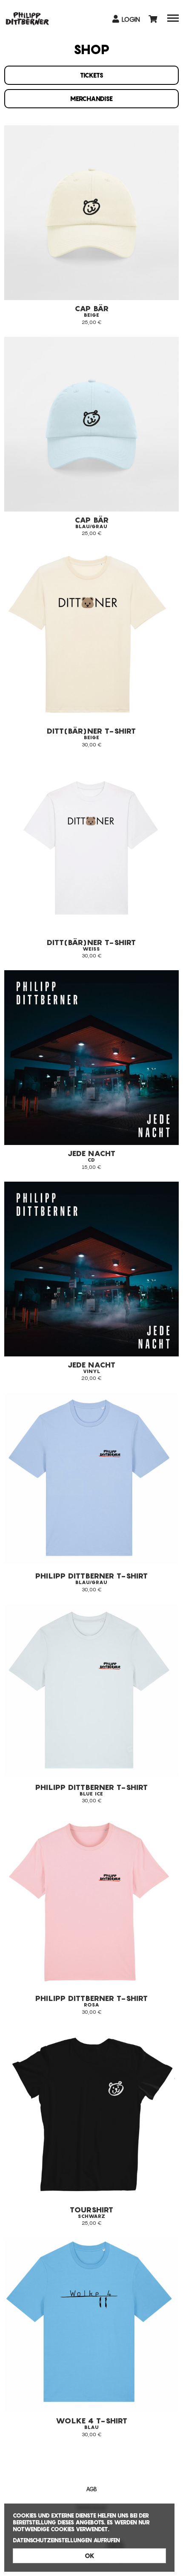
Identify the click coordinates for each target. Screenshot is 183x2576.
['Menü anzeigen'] (173, 20)
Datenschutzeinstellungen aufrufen (66, 2540)
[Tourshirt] (91, 2114)
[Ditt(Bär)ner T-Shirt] (91, 635)
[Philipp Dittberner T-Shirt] (91, 1902)
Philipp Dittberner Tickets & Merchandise (27, 18)
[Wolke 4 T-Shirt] (91, 2325)
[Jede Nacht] (91, 1269)
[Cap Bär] (91, 424)
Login (130, 19)
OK (90, 2556)
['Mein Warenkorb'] (154, 19)
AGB (91, 2489)
